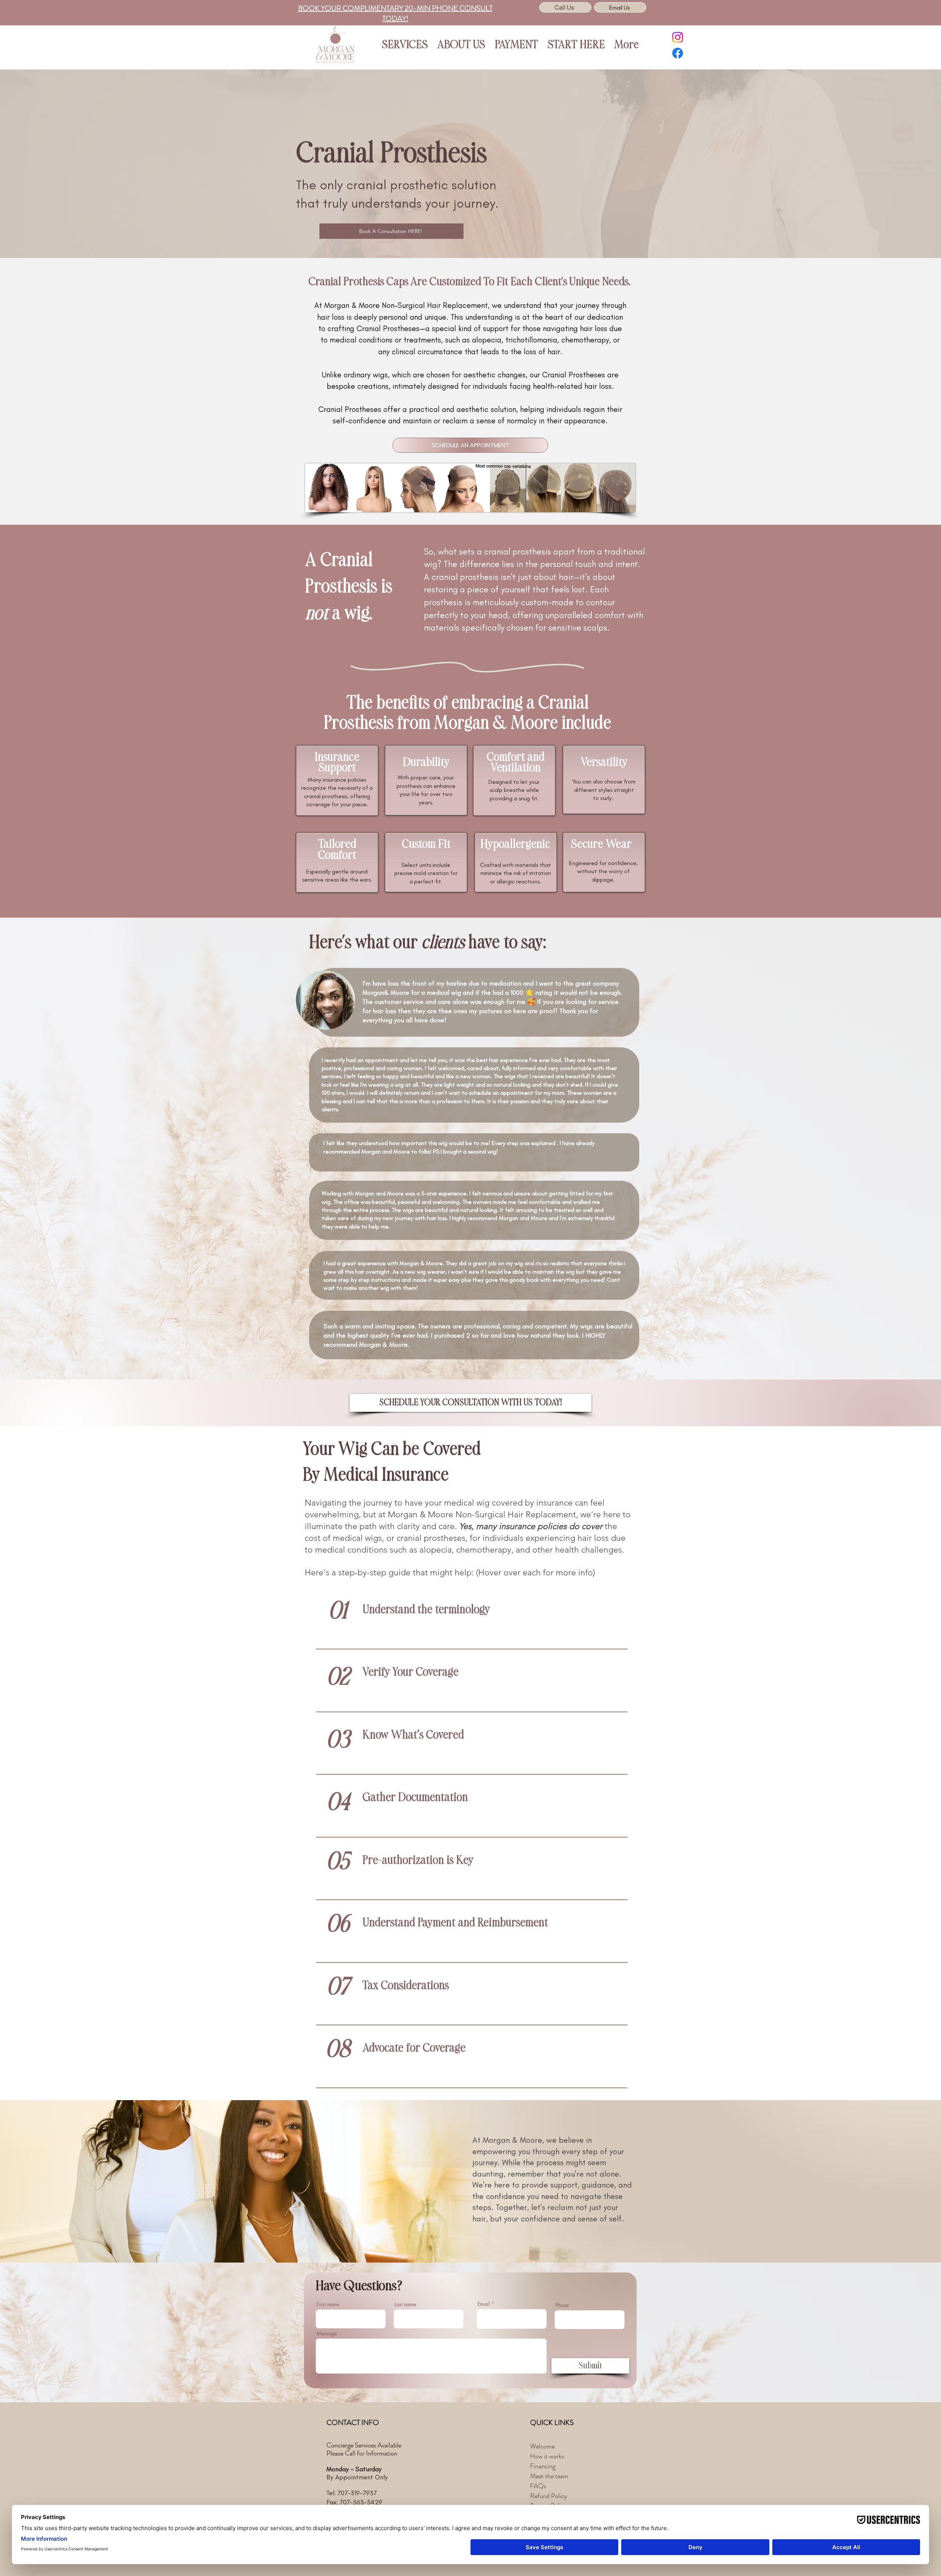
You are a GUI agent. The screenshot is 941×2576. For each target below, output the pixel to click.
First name (328, 2304)
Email (484, 2304)
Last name (405, 2304)
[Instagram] (678, 37)
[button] (405, 45)
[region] (470, 1620)
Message (327, 2333)
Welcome (542, 2446)
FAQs (538, 2486)
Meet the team (549, 2476)
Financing (543, 2466)
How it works (547, 2456)
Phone (562, 2305)
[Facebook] (678, 53)
